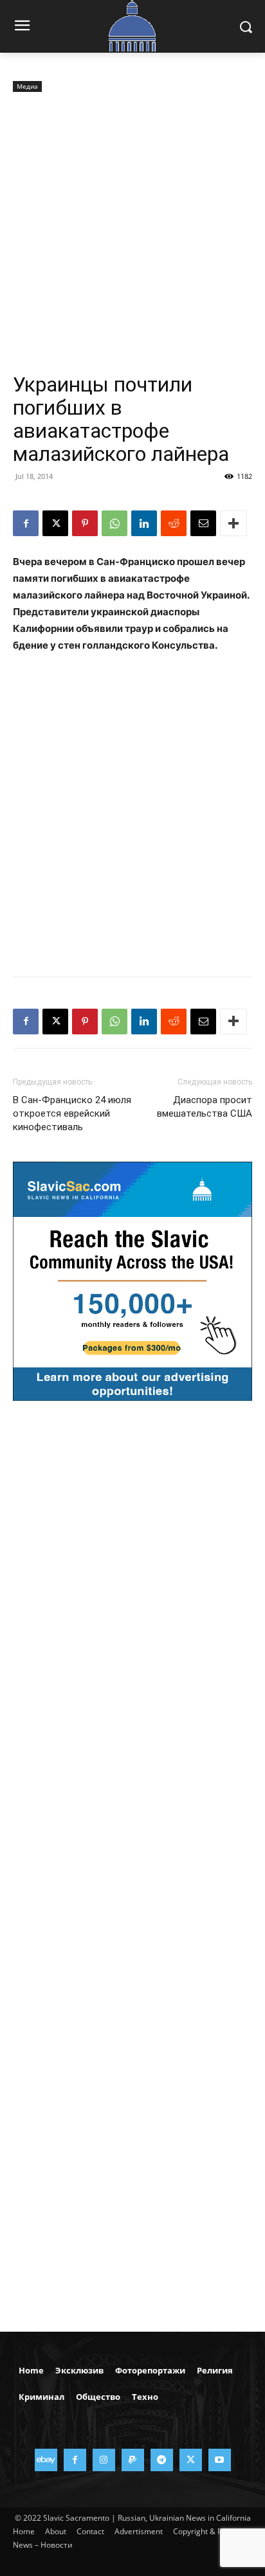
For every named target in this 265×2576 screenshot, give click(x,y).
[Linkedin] (144, 523)
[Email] (203, 523)
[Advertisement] (132, 234)
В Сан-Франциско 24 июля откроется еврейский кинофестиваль (72, 1113)
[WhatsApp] (114, 523)
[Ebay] (46, 2460)
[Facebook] (26, 523)
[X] (55, 523)
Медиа (27, 86)
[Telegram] (162, 2460)
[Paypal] (133, 2460)
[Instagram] (104, 2460)
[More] (233, 523)
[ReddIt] (174, 523)
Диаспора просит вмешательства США (205, 1107)
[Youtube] (220, 2460)
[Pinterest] (85, 523)
